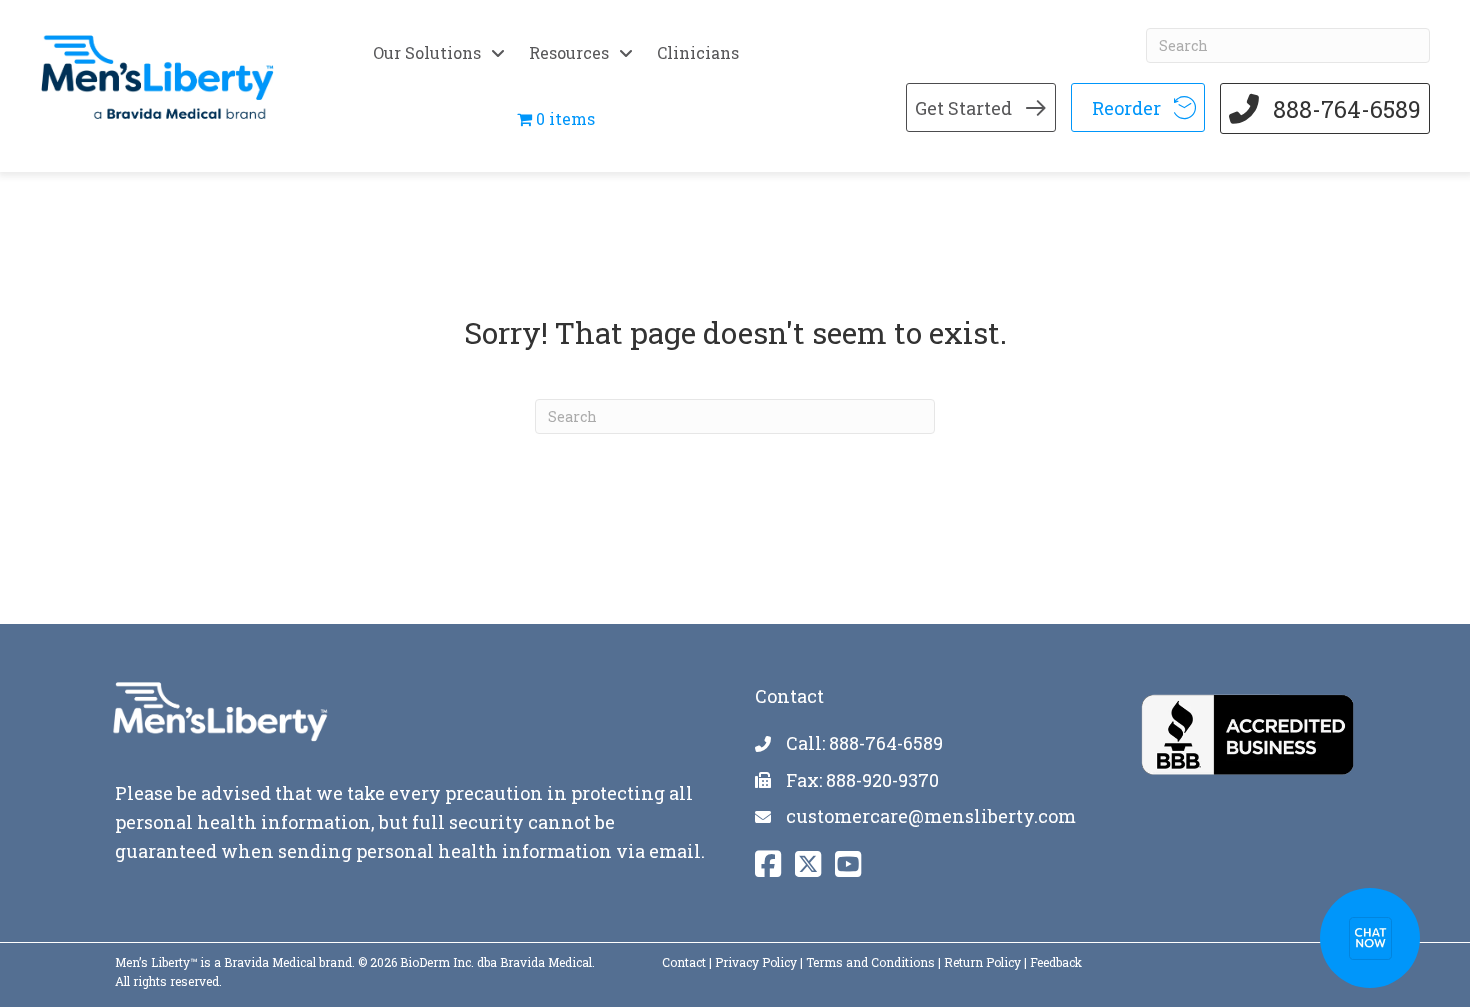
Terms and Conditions (870, 962)
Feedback (1056, 962)
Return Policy (982, 962)
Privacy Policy (756, 962)
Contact (684, 962)
